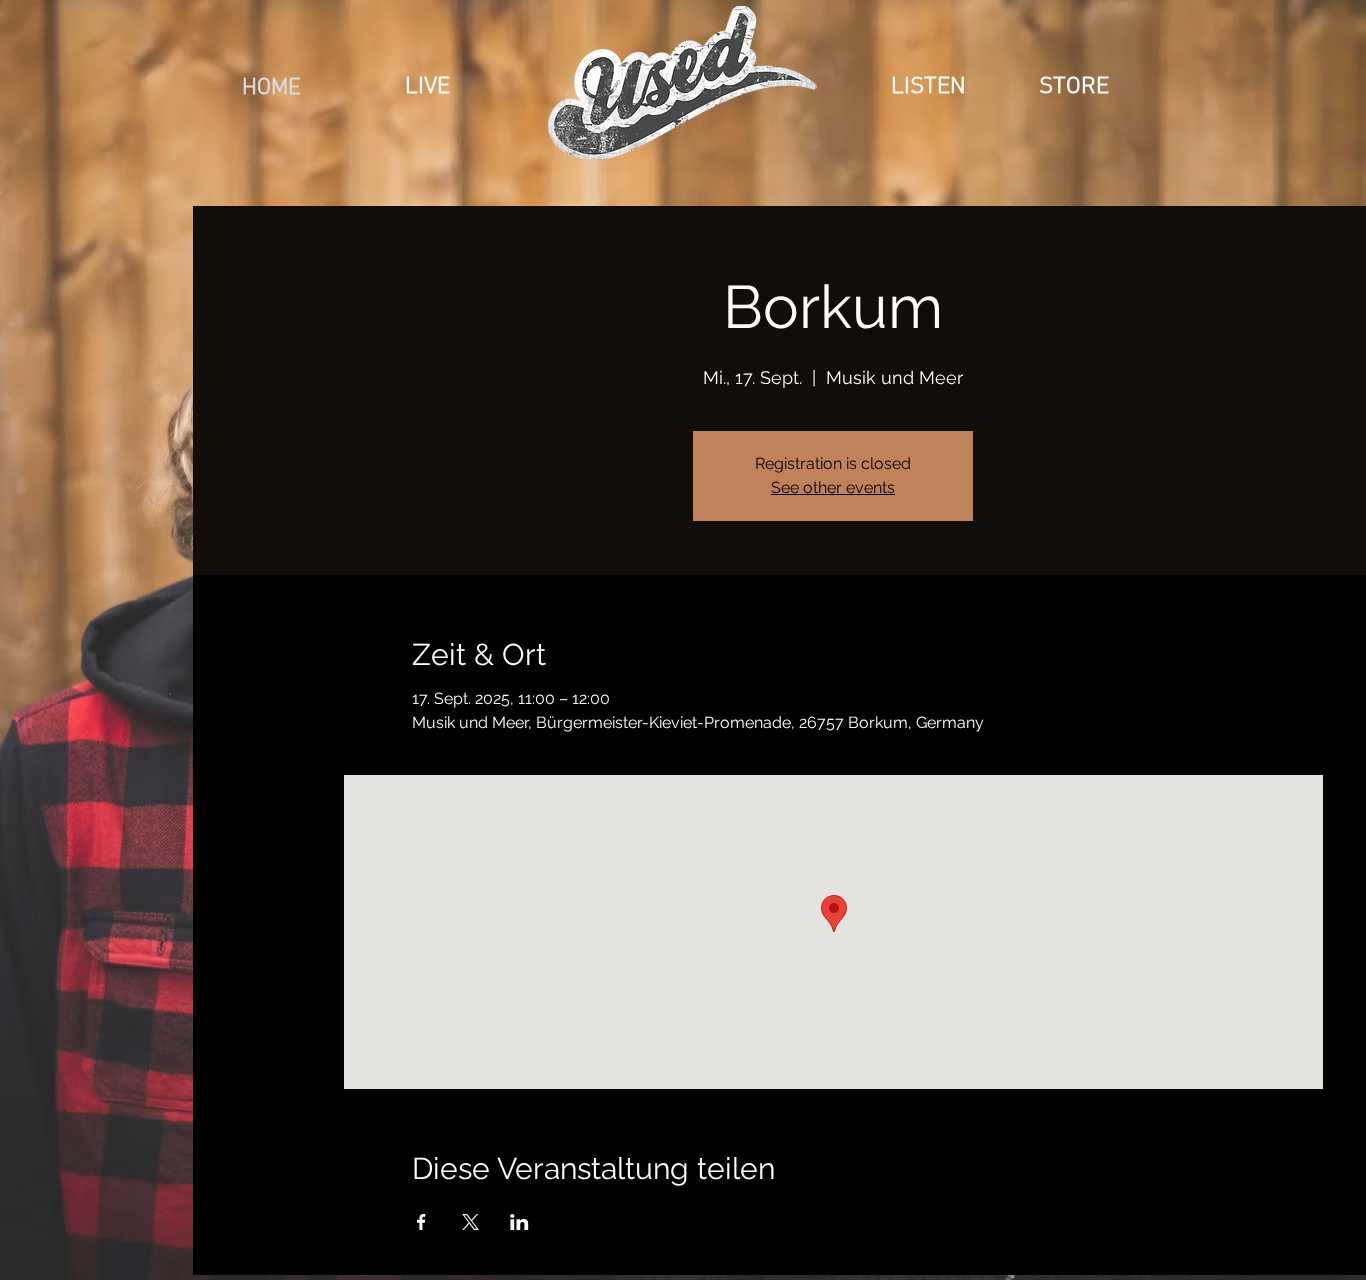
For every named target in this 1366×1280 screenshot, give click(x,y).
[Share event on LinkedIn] (519, 1222)
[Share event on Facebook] (421, 1222)
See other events (833, 487)
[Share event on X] (470, 1222)
